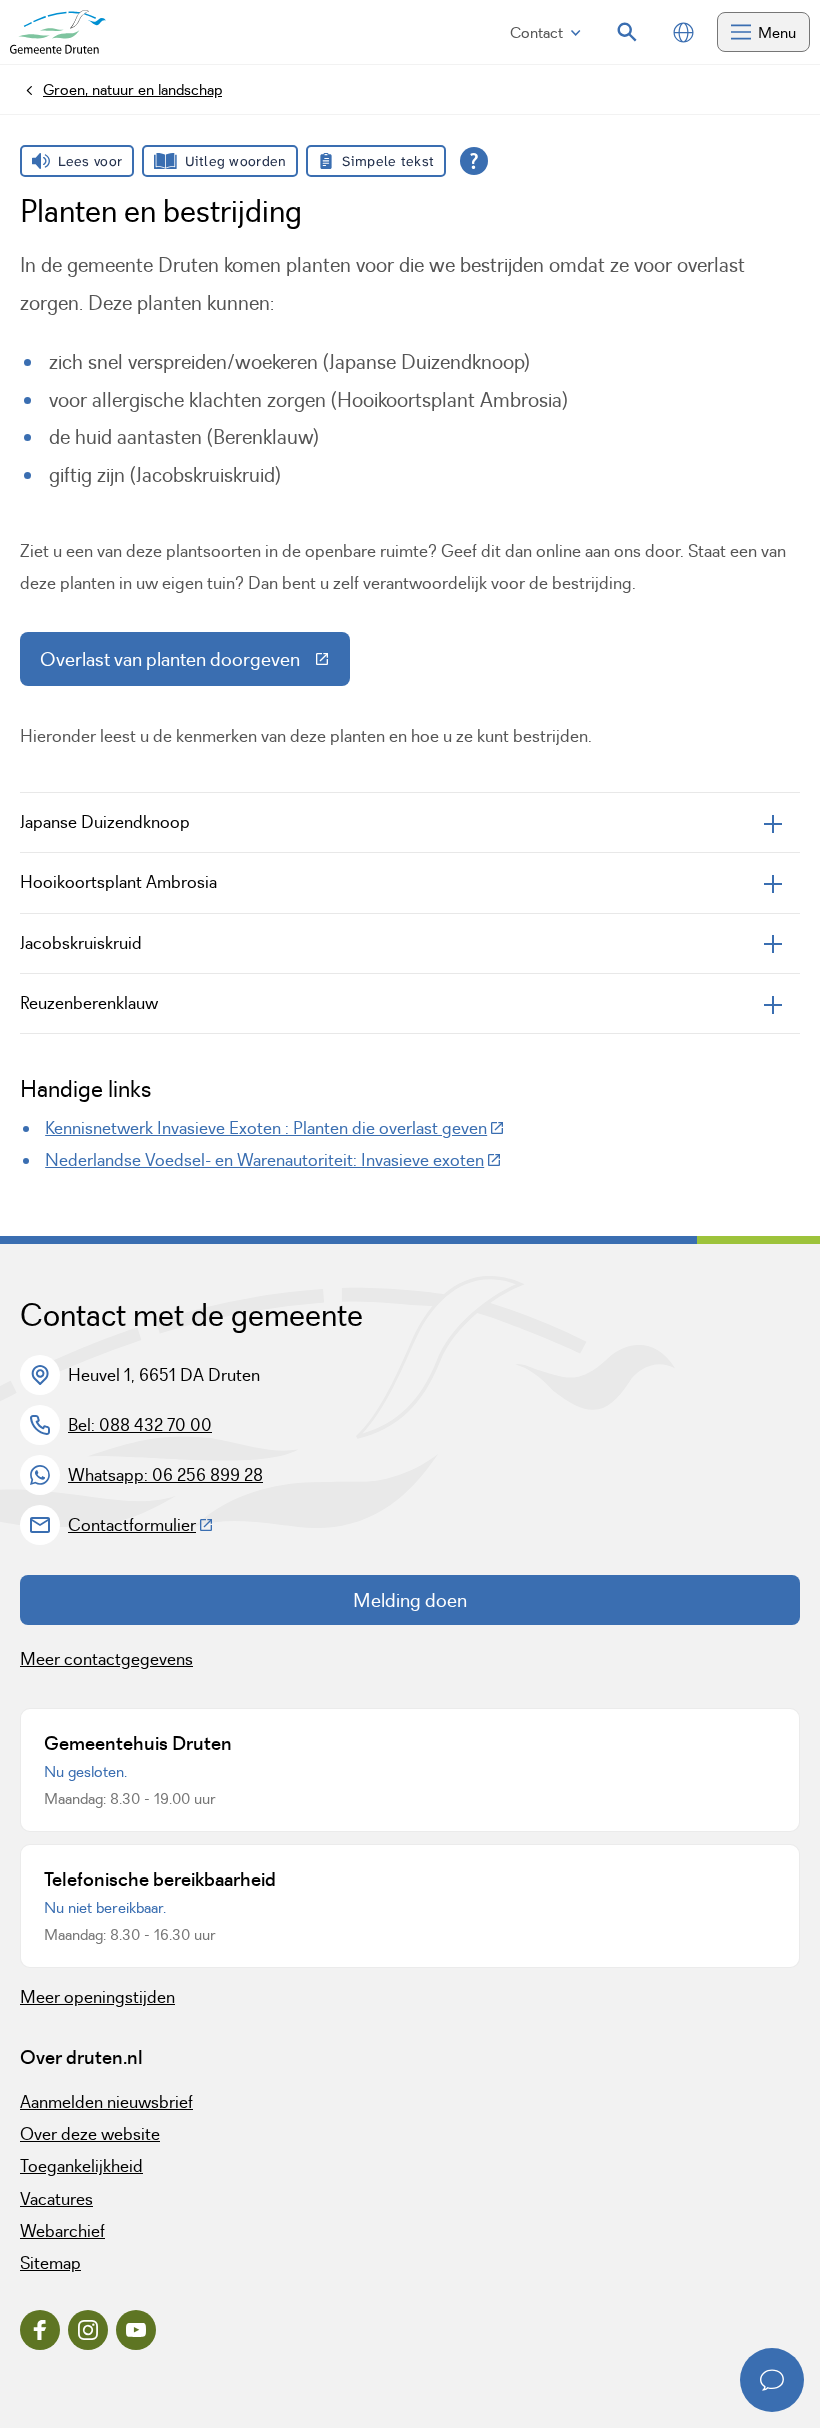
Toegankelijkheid (81, 2166)
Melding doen (410, 1600)
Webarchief (62, 2231)
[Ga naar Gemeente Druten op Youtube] (136, 2330)
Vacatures (56, 2199)
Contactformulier (141, 1525)
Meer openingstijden (97, 1997)
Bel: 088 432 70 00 (140, 1425)
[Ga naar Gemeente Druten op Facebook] (40, 2330)
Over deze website (90, 2134)
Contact (536, 32)
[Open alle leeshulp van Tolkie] (474, 161)
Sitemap (50, 2263)
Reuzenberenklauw (89, 1003)
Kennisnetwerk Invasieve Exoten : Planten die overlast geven (275, 1128)
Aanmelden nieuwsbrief (106, 2102)
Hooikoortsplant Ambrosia (118, 882)
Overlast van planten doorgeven (195, 664)
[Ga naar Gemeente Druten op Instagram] (88, 2330)
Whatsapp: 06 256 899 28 (165, 1475)
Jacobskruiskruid (81, 943)
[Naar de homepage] (58, 32)
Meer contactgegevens (106, 1659)
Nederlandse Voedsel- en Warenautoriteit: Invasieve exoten (273, 1160)
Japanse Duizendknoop (105, 822)
